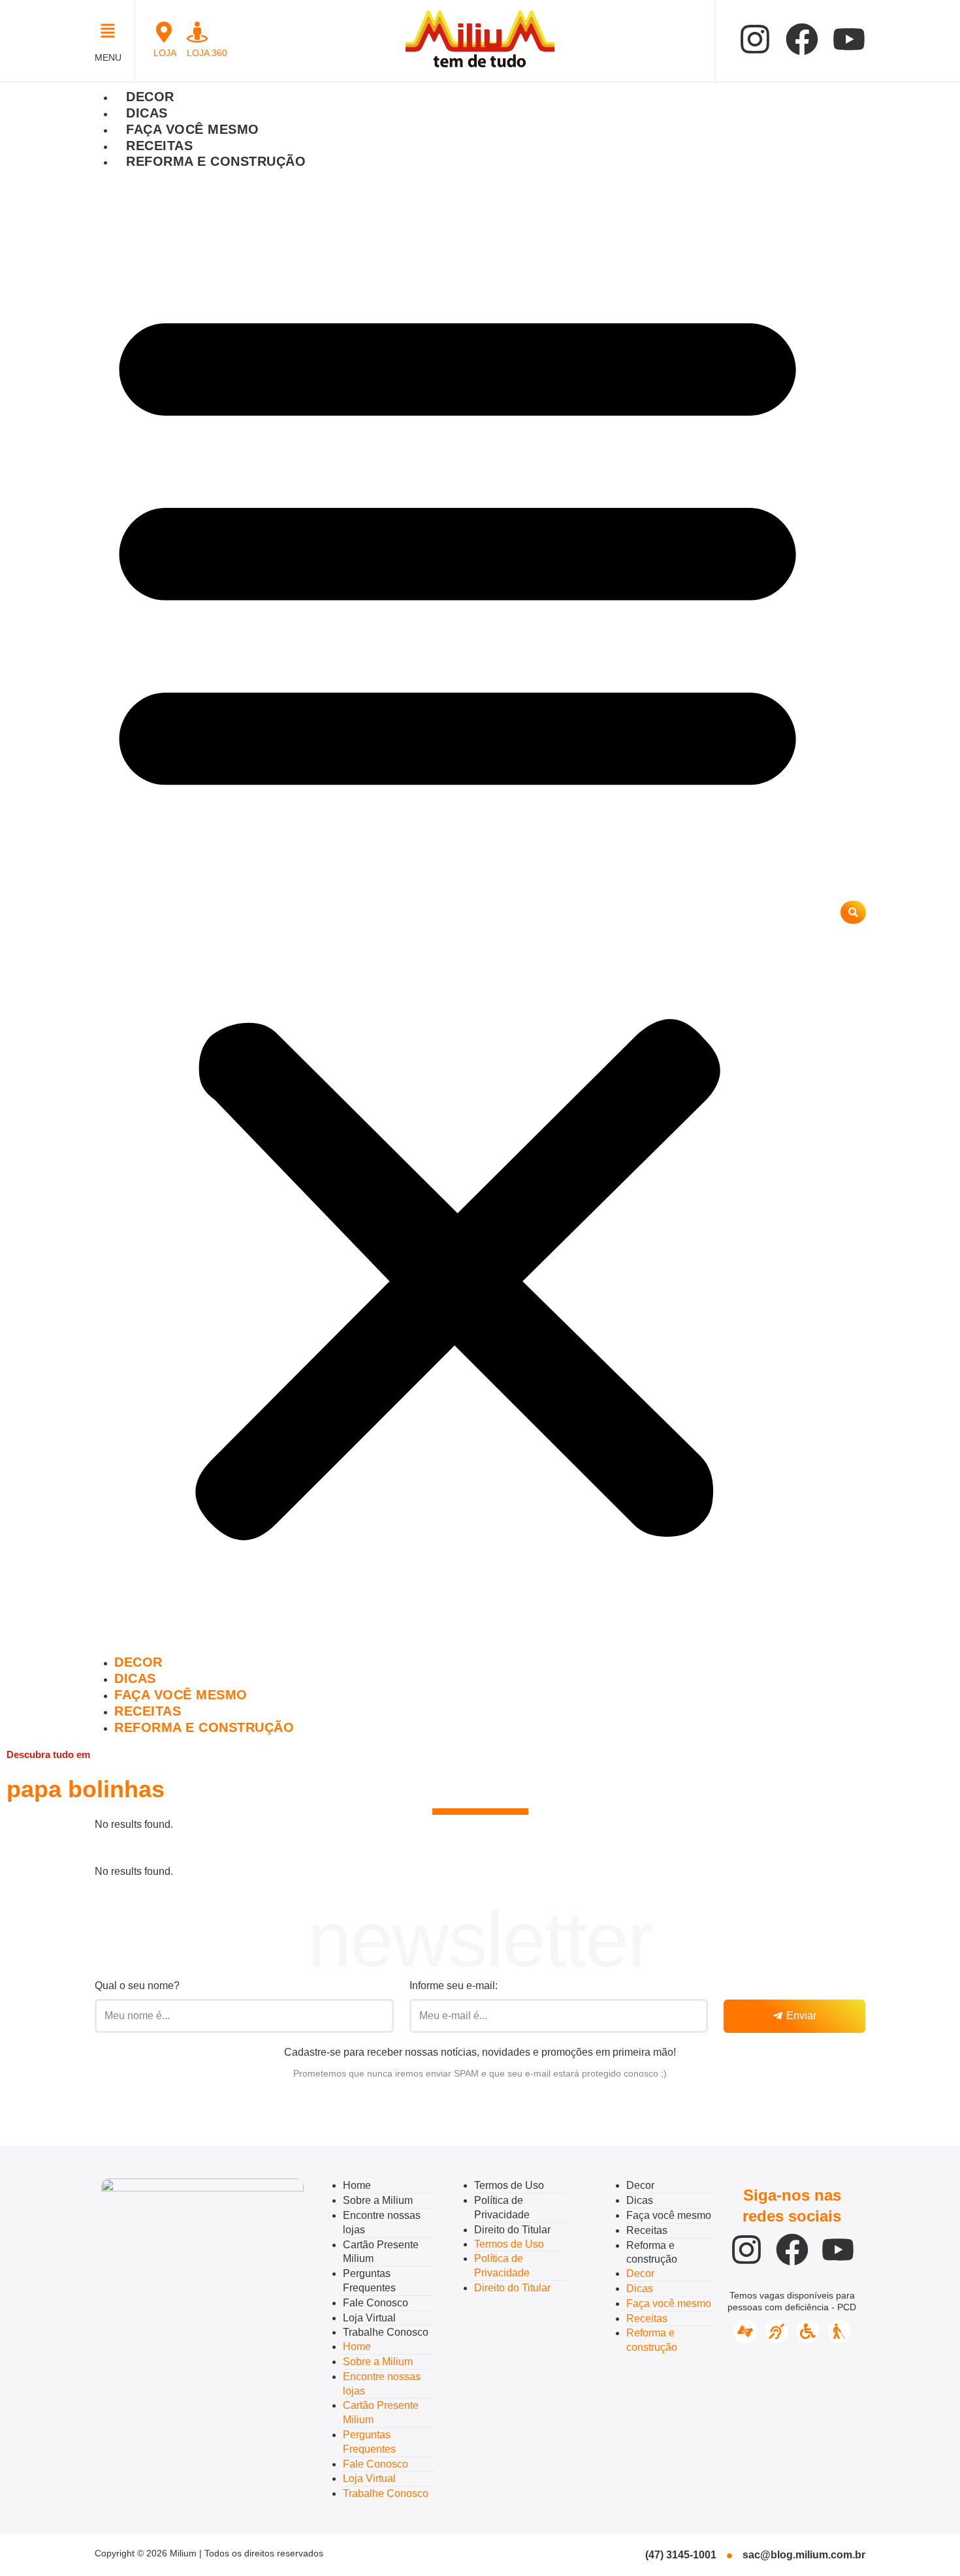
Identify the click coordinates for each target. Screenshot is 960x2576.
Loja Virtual (369, 2318)
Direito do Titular (512, 2230)
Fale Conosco (376, 2303)
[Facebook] (802, 39)
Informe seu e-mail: (454, 1986)
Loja (165, 53)
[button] (111, 32)
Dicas (147, 113)
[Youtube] (849, 39)
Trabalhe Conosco (386, 2332)
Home (357, 2185)
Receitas (159, 146)
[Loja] (164, 32)
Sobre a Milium (378, 2200)
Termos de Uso (509, 2185)
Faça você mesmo (193, 129)
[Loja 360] (197, 32)
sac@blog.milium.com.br (804, 2555)
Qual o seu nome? (137, 1986)
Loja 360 (207, 53)
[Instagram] (755, 39)
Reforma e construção (216, 161)
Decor (150, 97)
